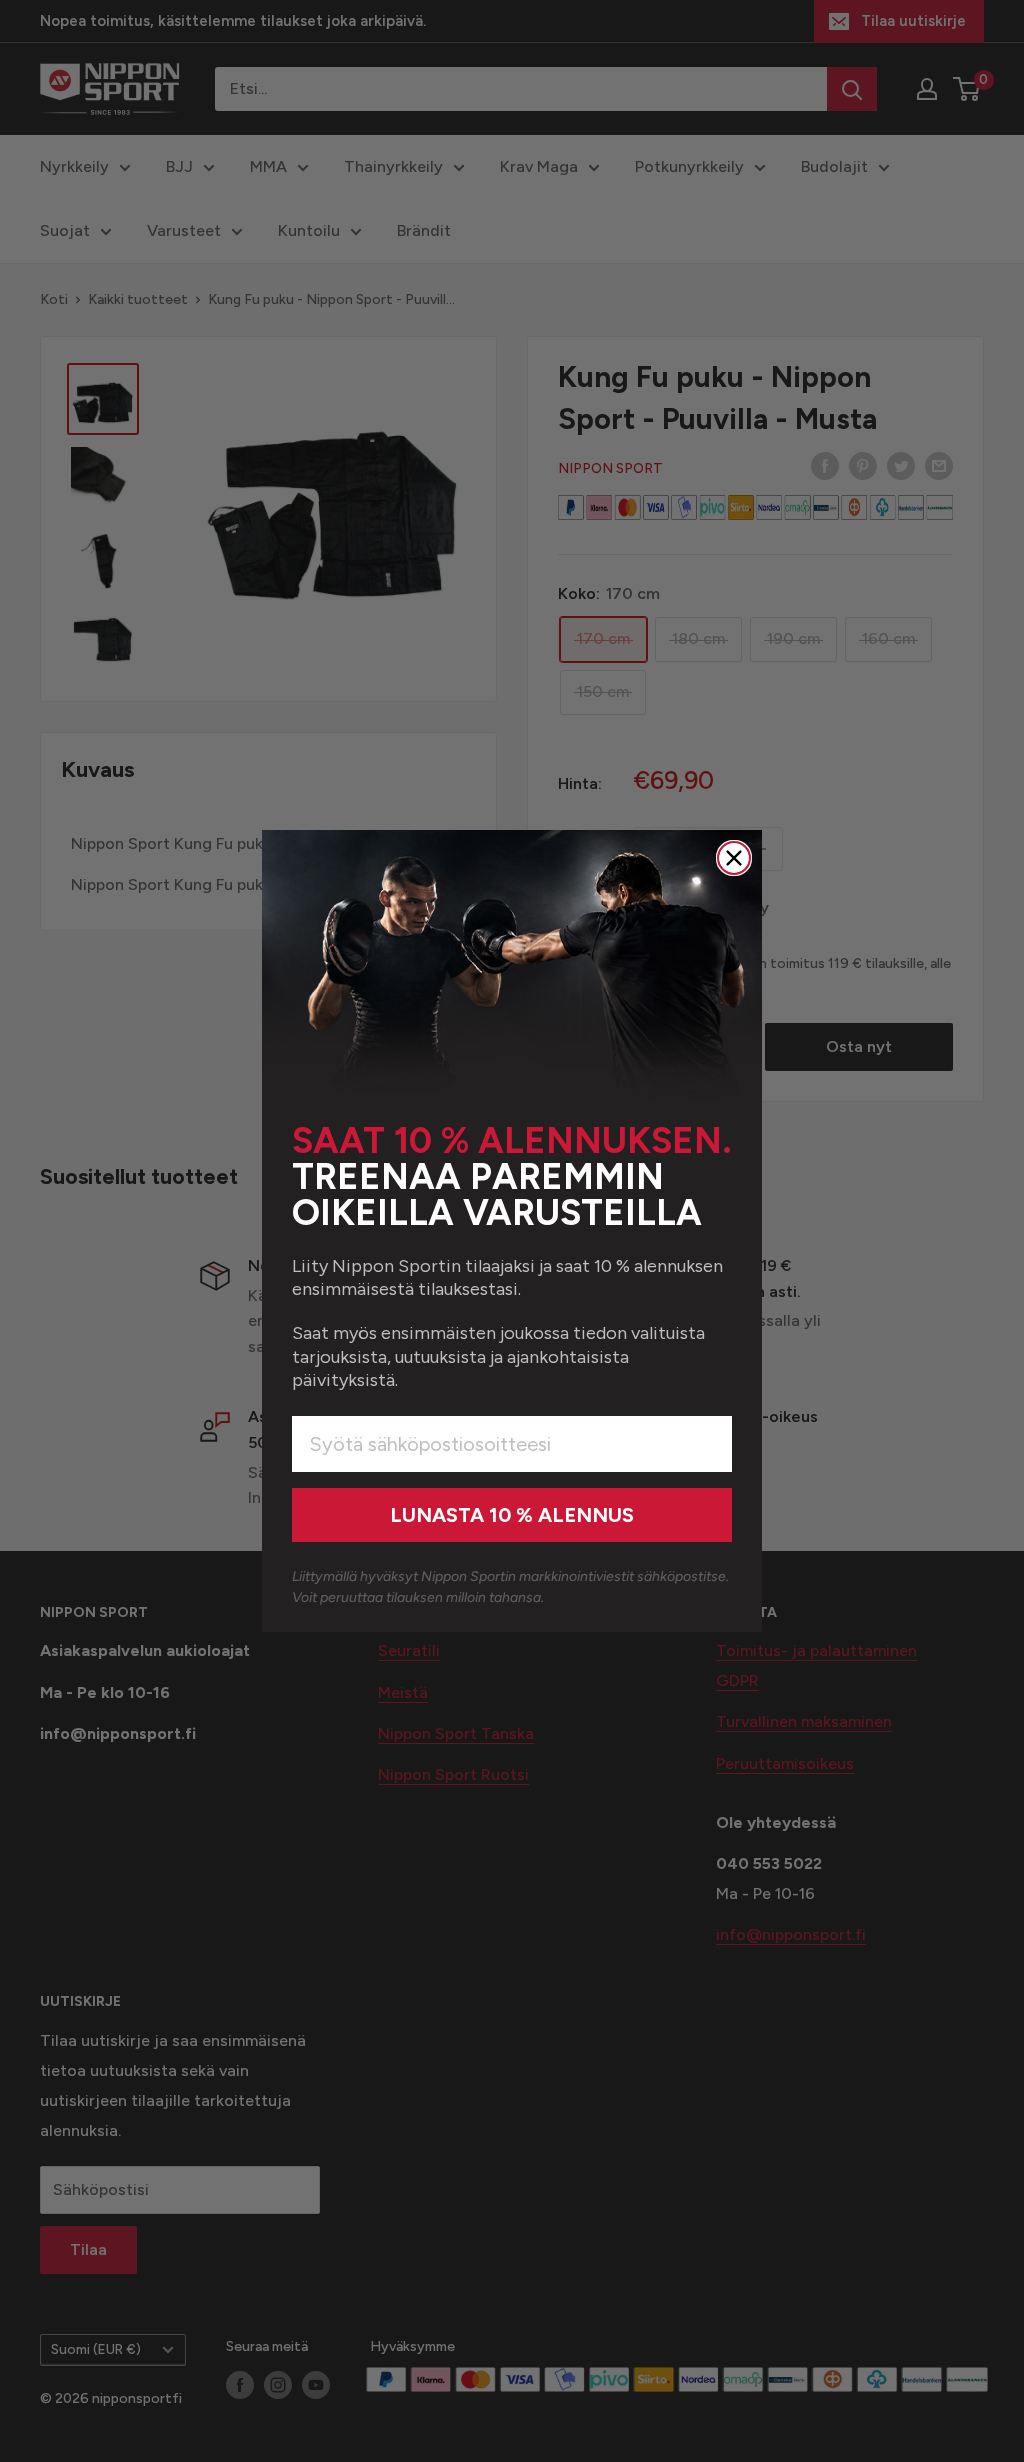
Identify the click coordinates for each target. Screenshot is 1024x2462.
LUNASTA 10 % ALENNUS (512, 1515)
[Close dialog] (734, 858)
